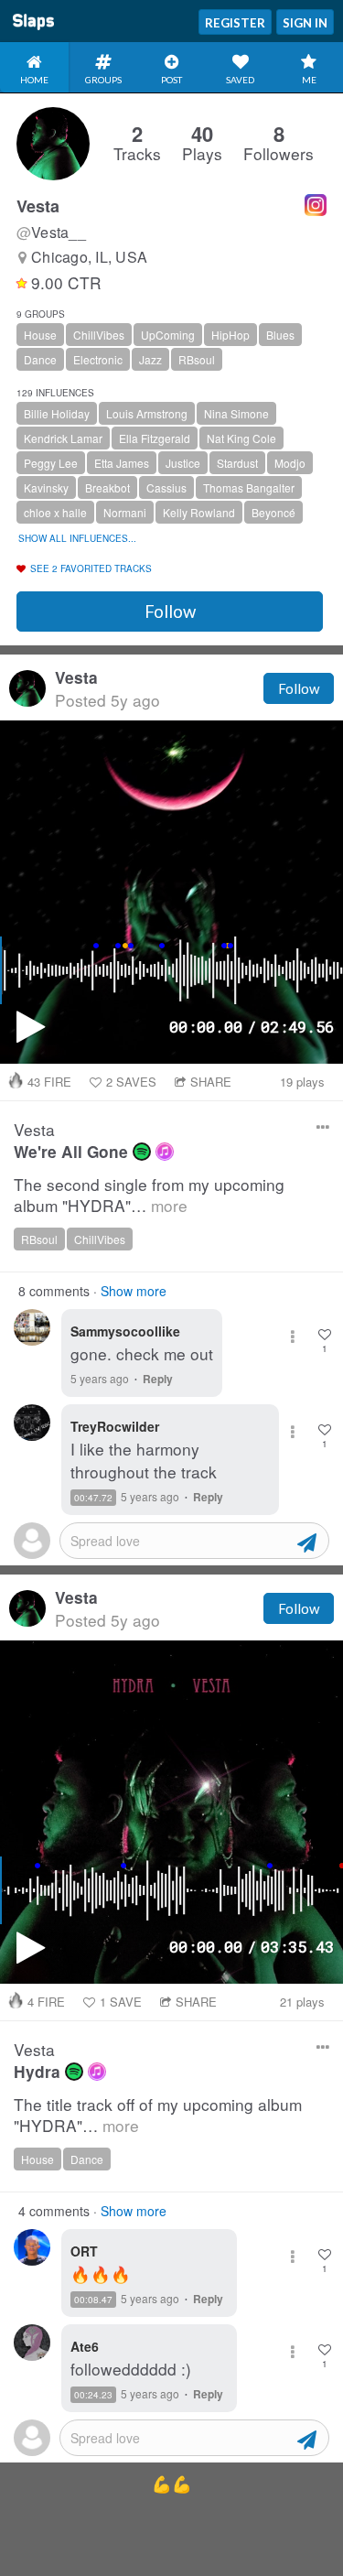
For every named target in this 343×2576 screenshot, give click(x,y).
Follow (170, 612)
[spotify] (142, 1152)
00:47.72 (93, 1498)
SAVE (121, 2002)
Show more (134, 1291)
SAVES (131, 1082)
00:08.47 (93, 2300)
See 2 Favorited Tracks (91, 568)
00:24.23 (93, 2395)
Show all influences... (77, 538)
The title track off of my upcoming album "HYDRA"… (158, 2115)
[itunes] (165, 1152)
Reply (158, 1379)
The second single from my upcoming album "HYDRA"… (149, 1195)
